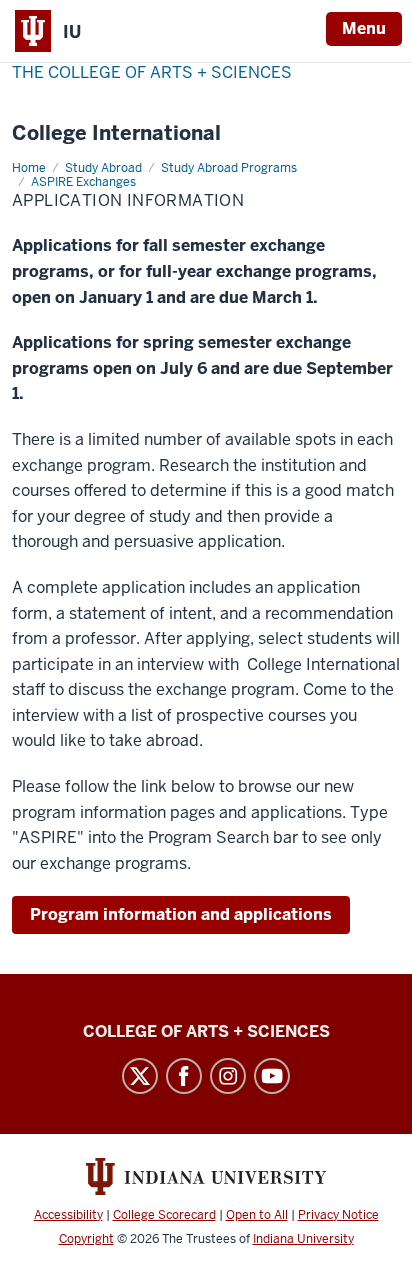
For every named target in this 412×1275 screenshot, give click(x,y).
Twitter (140, 1076)
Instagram (228, 1076)
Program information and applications (181, 914)
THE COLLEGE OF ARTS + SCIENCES (152, 72)
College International (116, 133)
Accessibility (68, 1215)
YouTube (272, 1076)
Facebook (184, 1076)
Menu (364, 28)
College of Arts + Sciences (206, 1031)
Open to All (257, 1215)
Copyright (86, 1239)
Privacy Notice (338, 1215)
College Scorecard (164, 1215)
